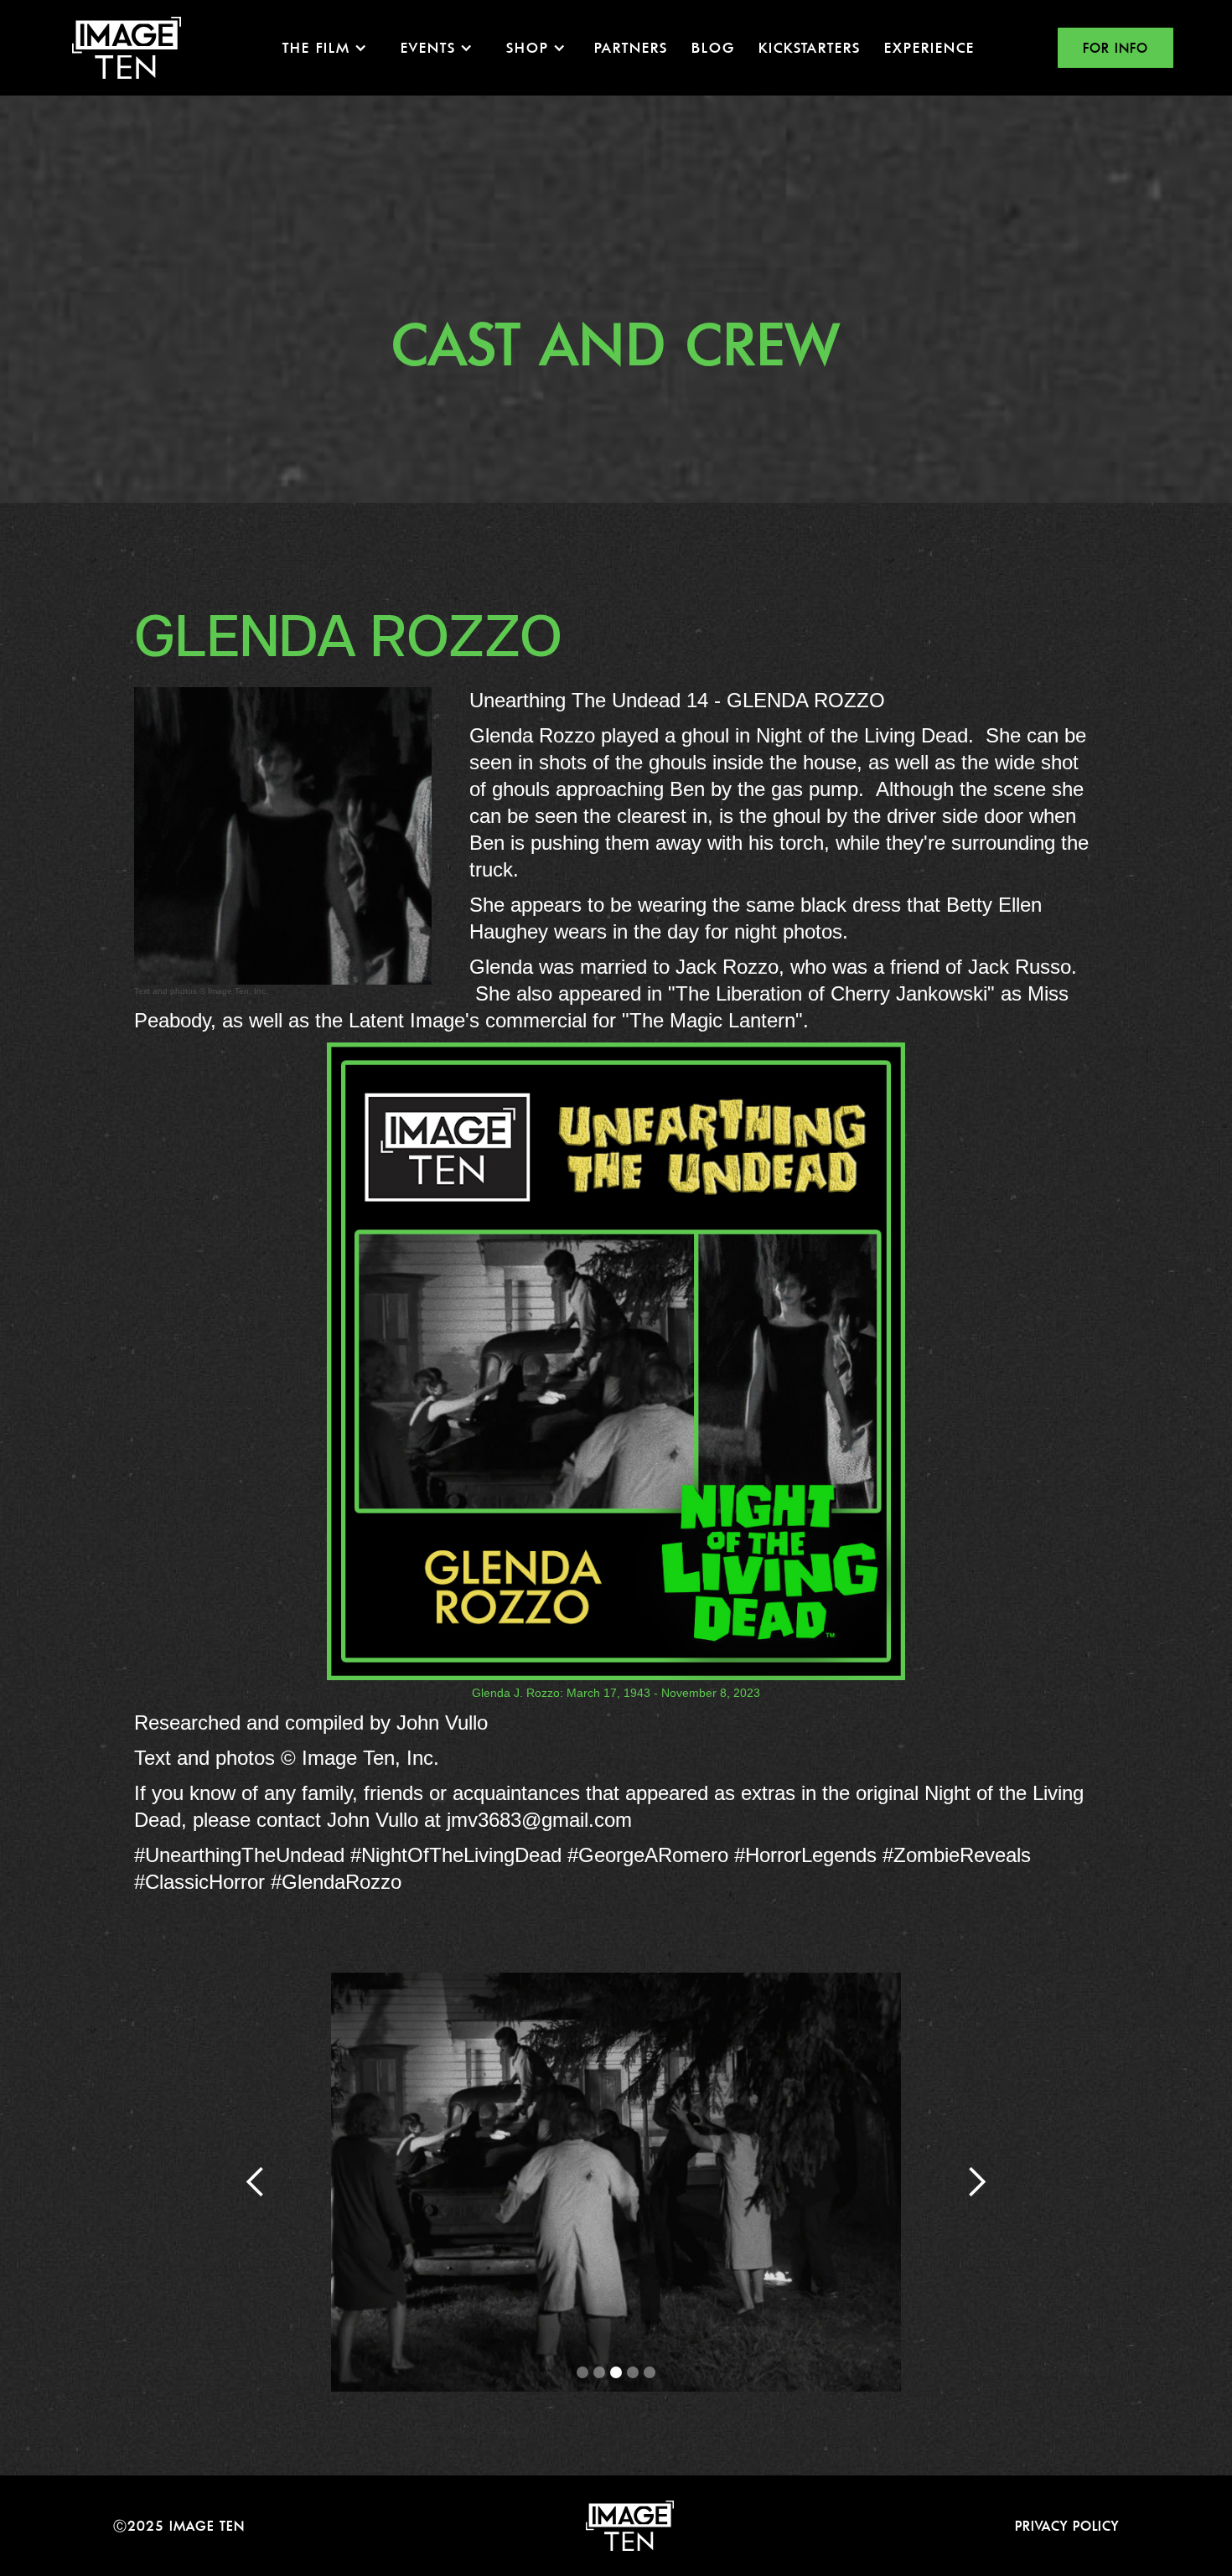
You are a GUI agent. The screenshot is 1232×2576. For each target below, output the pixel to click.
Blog (713, 47)
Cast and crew (616, 344)
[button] (325, 48)
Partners (631, 47)
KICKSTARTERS (810, 47)
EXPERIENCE (929, 47)
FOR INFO (1116, 48)
